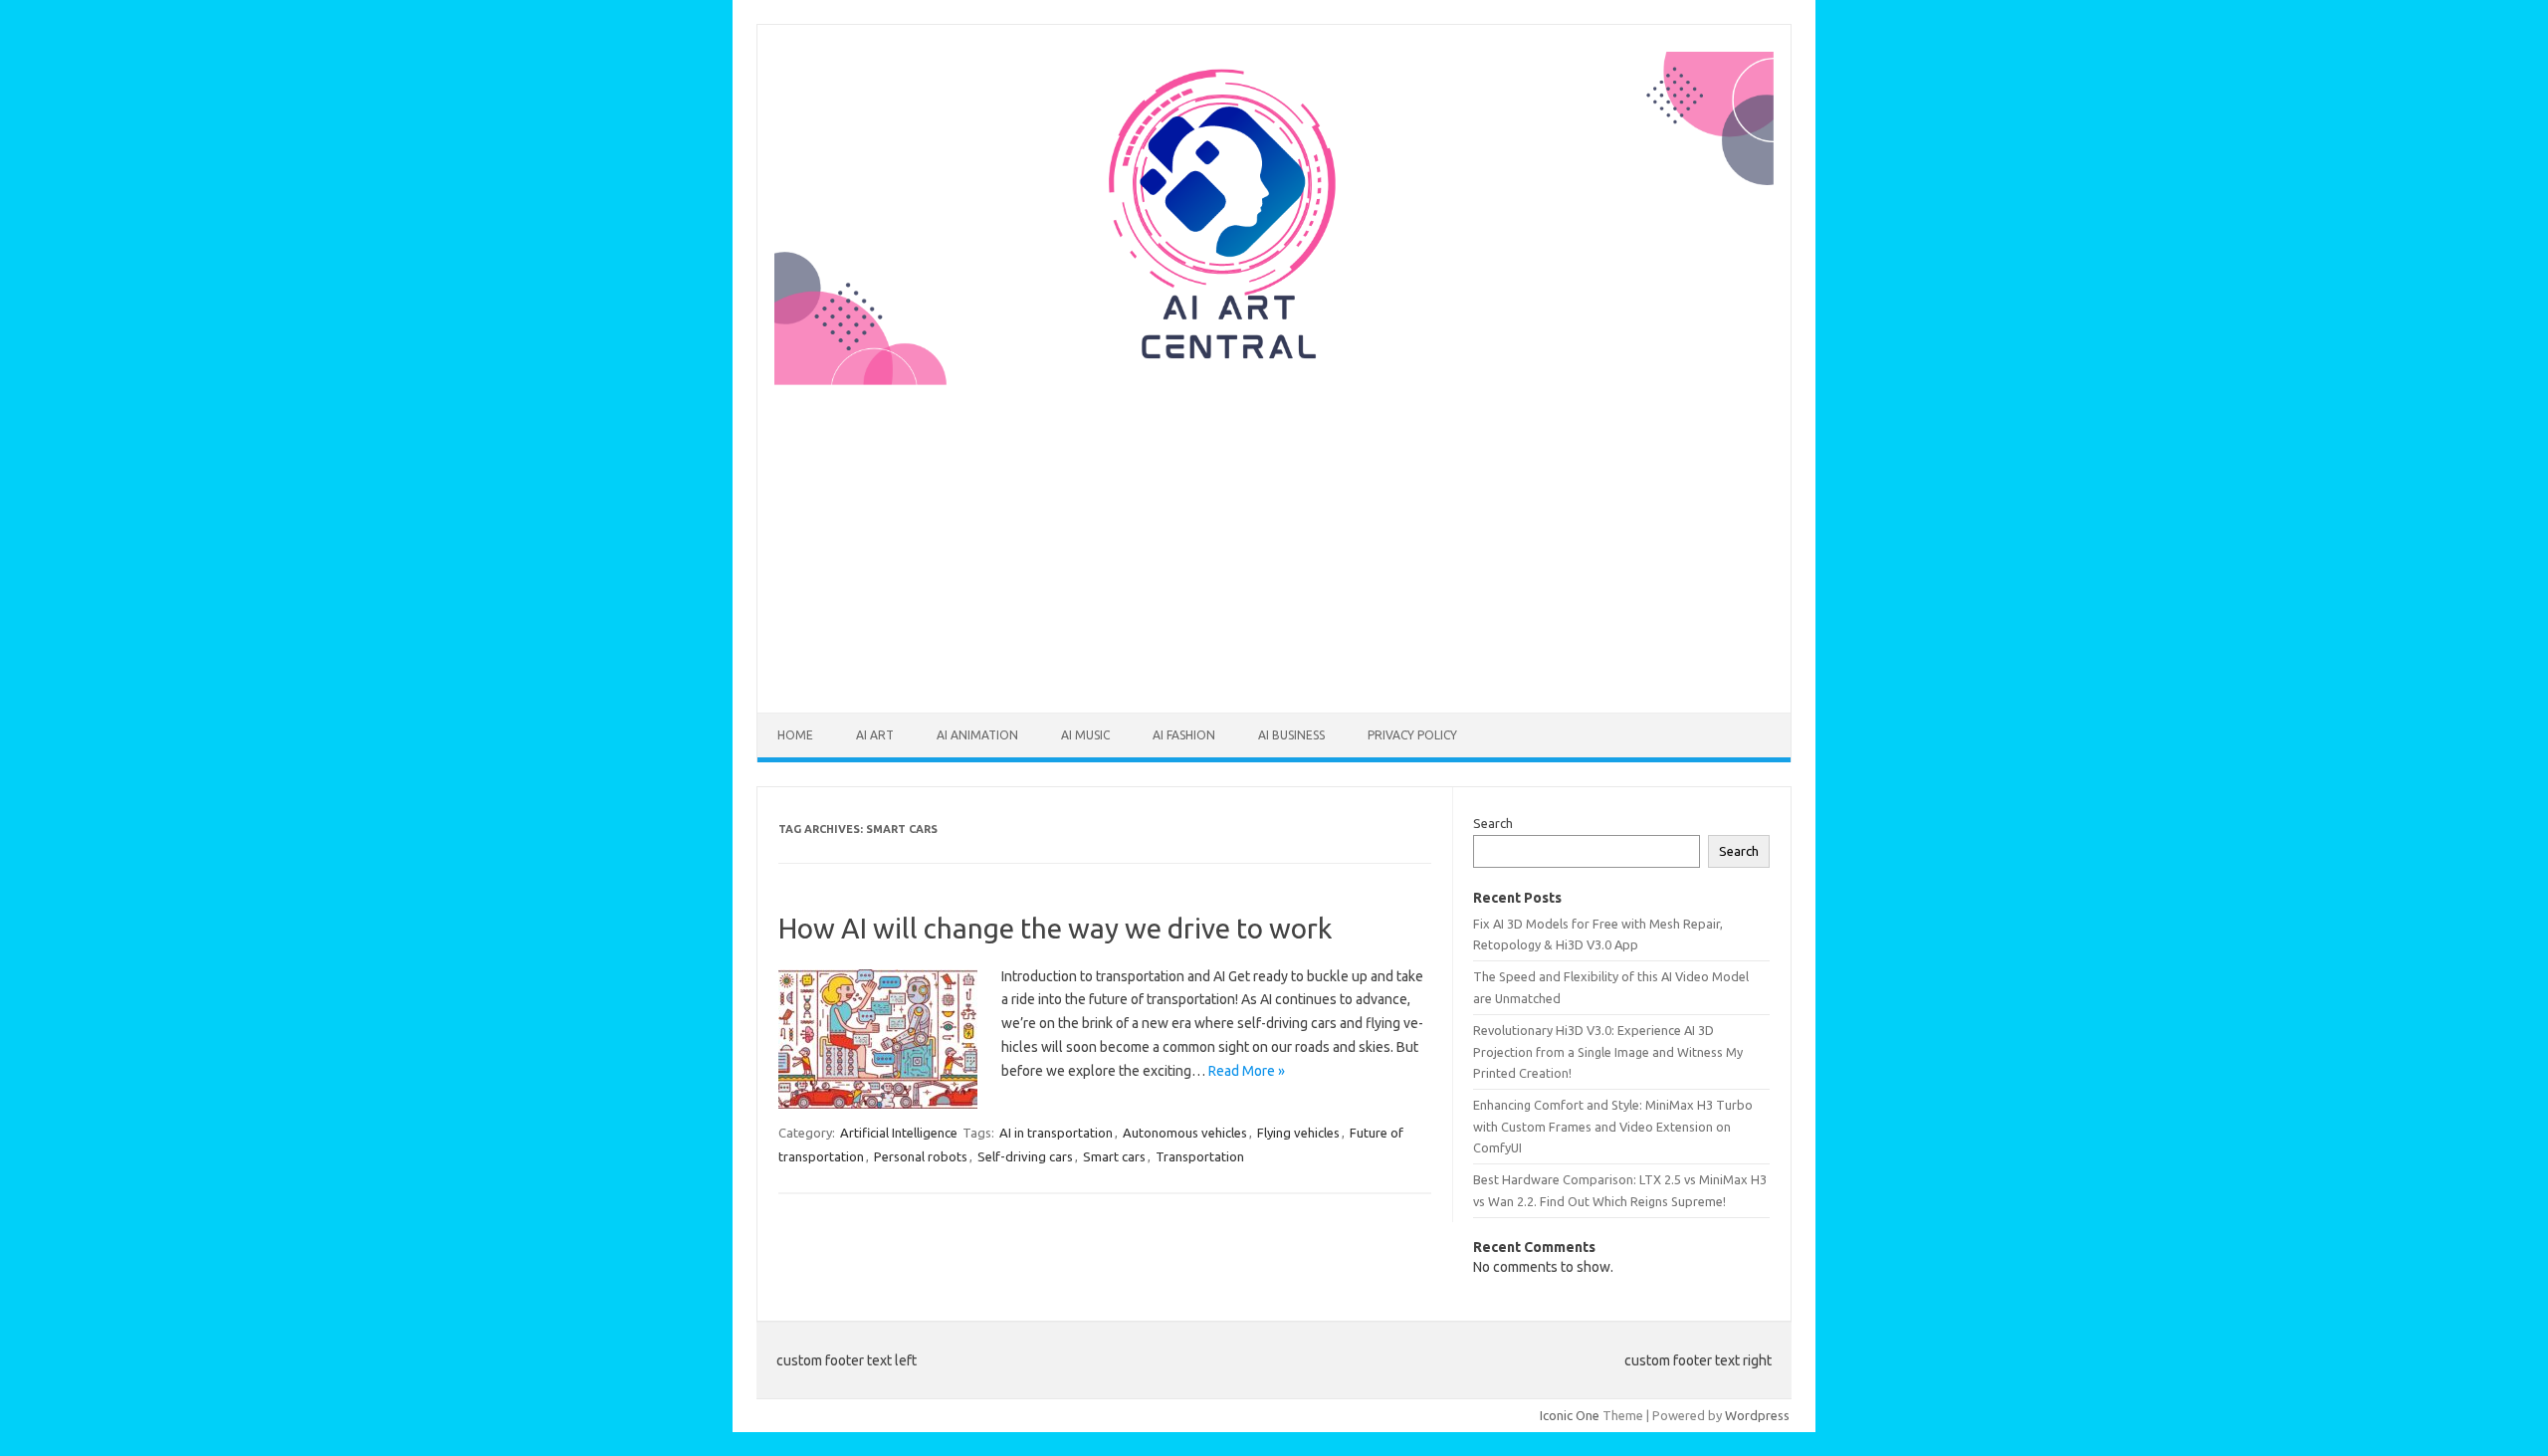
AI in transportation (1056, 1133)
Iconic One (1570, 1415)
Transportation (1200, 1156)
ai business (1291, 735)
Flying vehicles (1298, 1133)
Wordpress (1757, 1415)
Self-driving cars (1025, 1156)
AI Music (1085, 735)
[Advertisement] (1274, 536)
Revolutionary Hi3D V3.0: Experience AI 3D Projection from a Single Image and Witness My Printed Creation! (1608, 1051)
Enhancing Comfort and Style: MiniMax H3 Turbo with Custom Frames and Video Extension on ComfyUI (1613, 1126)
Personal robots (921, 1156)
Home (795, 735)
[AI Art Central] (1274, 380)
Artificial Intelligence (899, 1133)
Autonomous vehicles (1185, 1133)
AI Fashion (1184, 735)
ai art (875, 735)
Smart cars (1114, 1156)
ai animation (977, 735)
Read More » (1247, 1071)
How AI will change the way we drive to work (1055, 928)
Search (1493, 823)
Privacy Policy (1412, 735)
